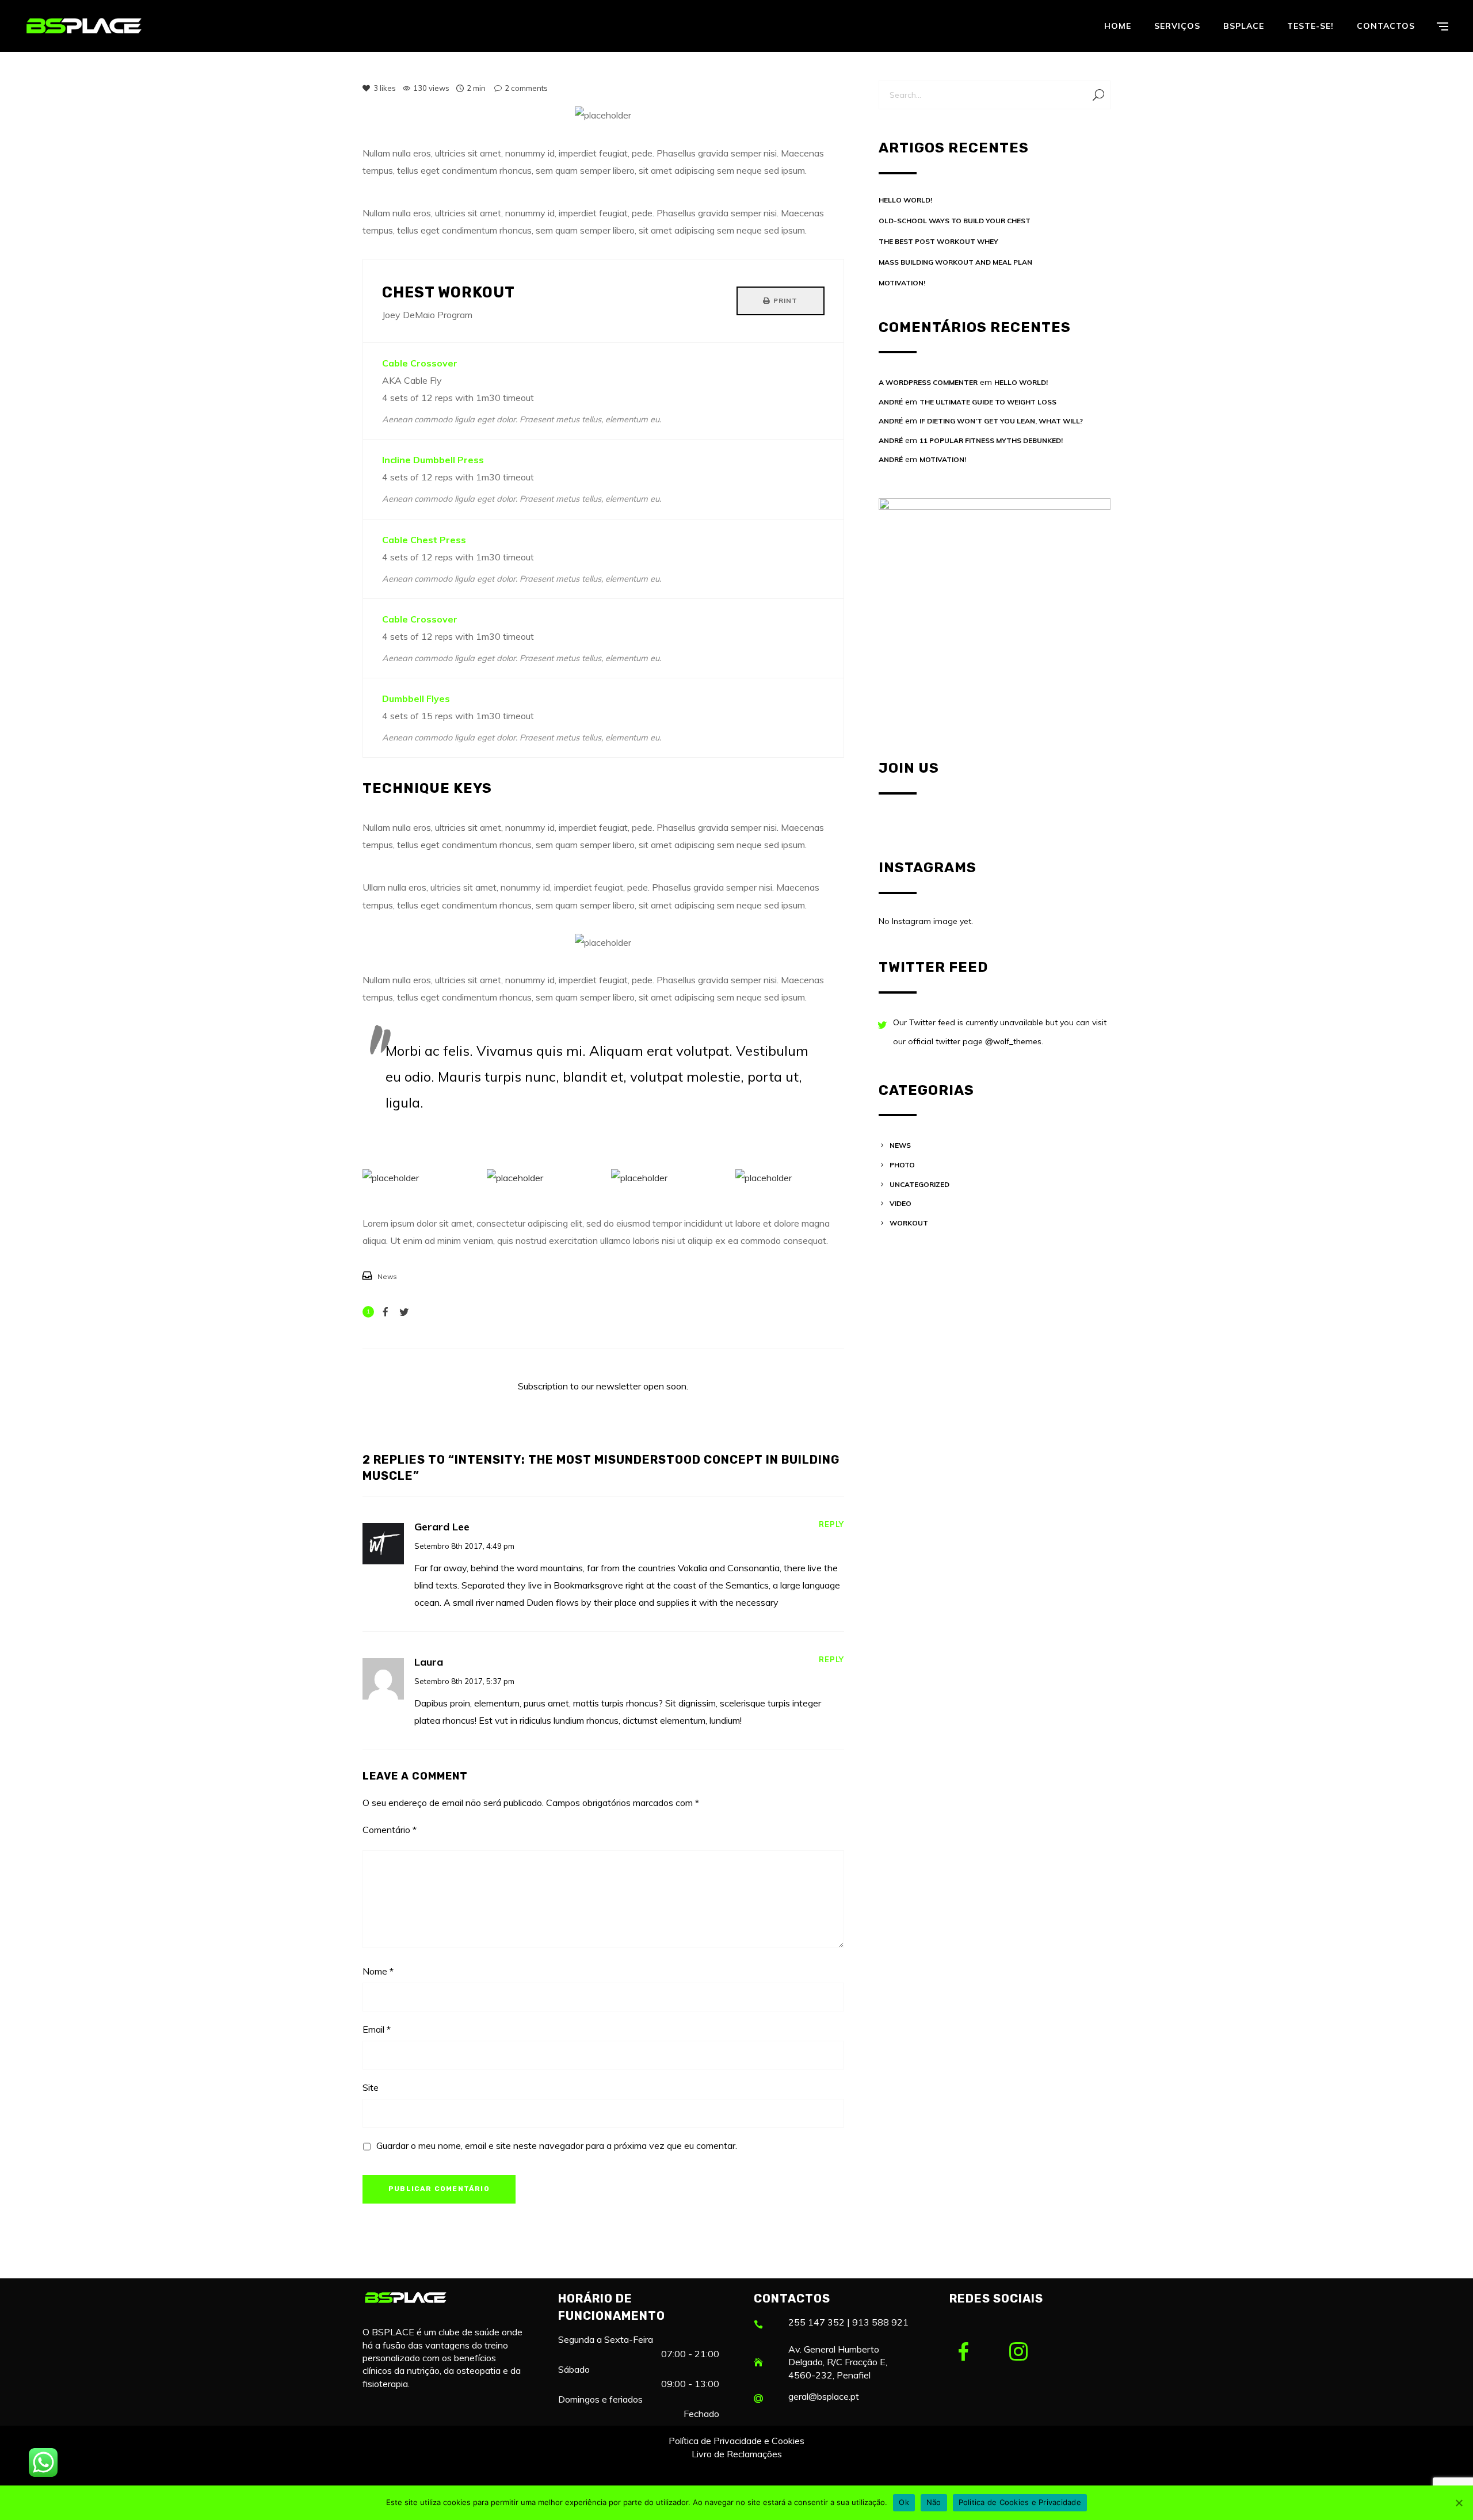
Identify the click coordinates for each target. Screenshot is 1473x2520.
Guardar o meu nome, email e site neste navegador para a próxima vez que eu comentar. (557, 2145)
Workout (909, 1223)
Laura (429, 1662)
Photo (902, 1165)
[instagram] (1028, 2353)
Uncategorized (919, 1184)
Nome (378, 1971)
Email (377, 2029)
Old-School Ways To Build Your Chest (955, 221)
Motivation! (902, 283)
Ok (904, 2502)
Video (900, 1203)
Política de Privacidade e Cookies (736, 2441)
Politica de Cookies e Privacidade (1020, 2502)
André (891, 402)
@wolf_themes (1013, 1041)
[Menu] (1443, 26)
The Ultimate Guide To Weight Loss (988, 402)
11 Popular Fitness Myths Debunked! (991, 440)
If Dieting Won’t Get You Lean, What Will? (1001, 421)
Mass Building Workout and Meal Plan (955, 262)
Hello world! (905, 200)
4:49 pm (500, 1546)
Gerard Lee (442, 1527)
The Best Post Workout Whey (938, 241)
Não (934, 2502)
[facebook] (972, 2353)
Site (371, 2087)
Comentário (390, 1830)
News (387, 1276)
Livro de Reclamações (737, 2454)
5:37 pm (500, 1681)
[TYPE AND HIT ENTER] (1098, 95)
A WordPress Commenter (928, 382)
